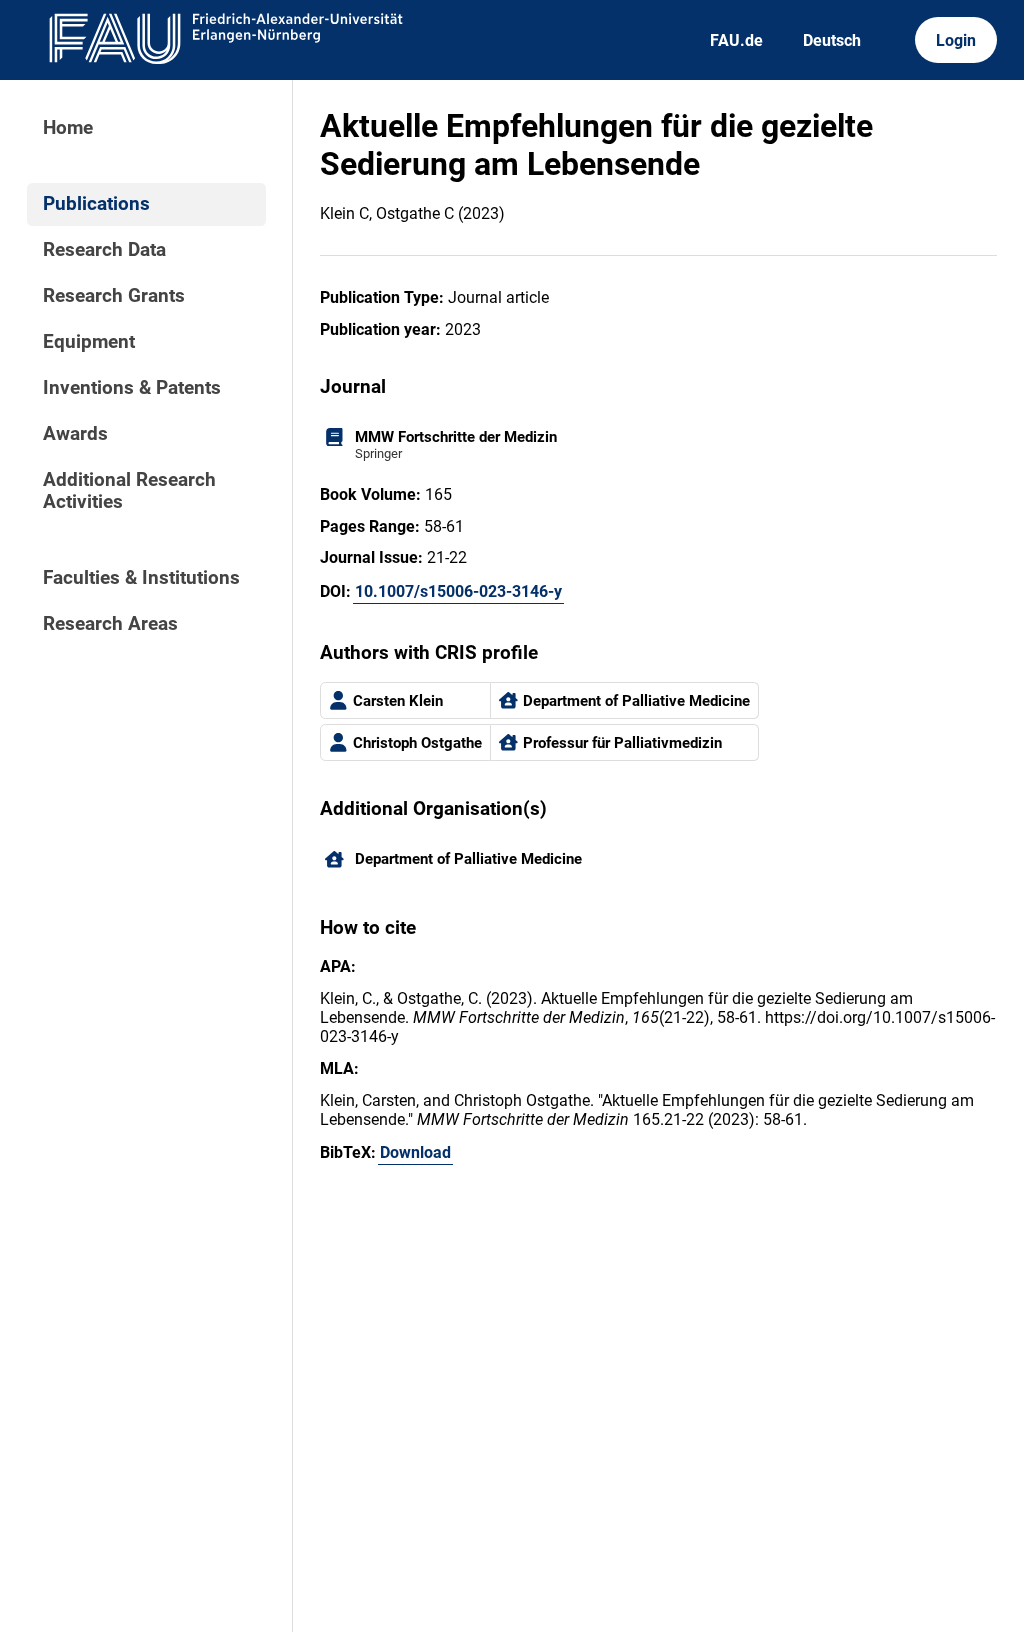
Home (68, 128)
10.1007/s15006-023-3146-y (458, 591)
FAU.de (736, 40)
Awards (75, 434)
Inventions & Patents (132, 388)
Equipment (89, 342)
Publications (96, 204)
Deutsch (832, 40)
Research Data (104, 250)
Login (956, 40)
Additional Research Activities (129, 491)
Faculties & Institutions (141, 578)
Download (415, 1152)
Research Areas (110, 624)
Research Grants (114, 296)
